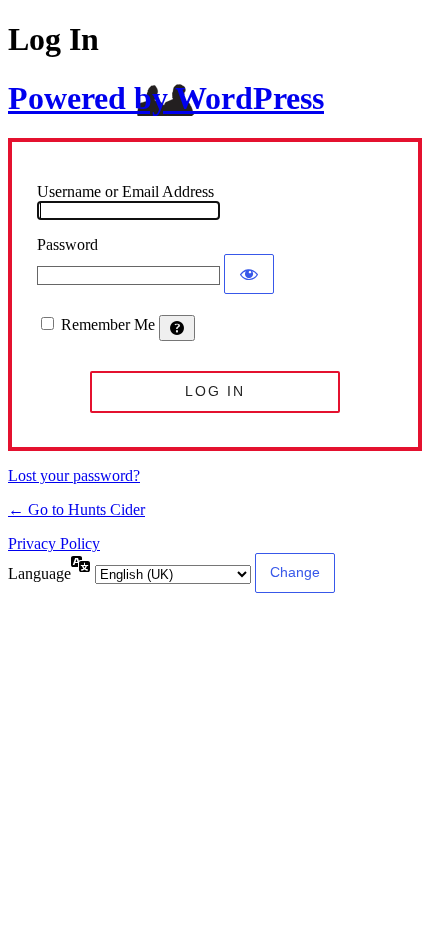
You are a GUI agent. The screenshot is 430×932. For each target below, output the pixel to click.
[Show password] (249, 274)
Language (39, 573)
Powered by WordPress (166, 98)
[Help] (177, 328)
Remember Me (108, 324)
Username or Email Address (125, 191)
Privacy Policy (54, 543)
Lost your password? (74, 475)
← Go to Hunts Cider (76, 509)
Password (67, 244)
